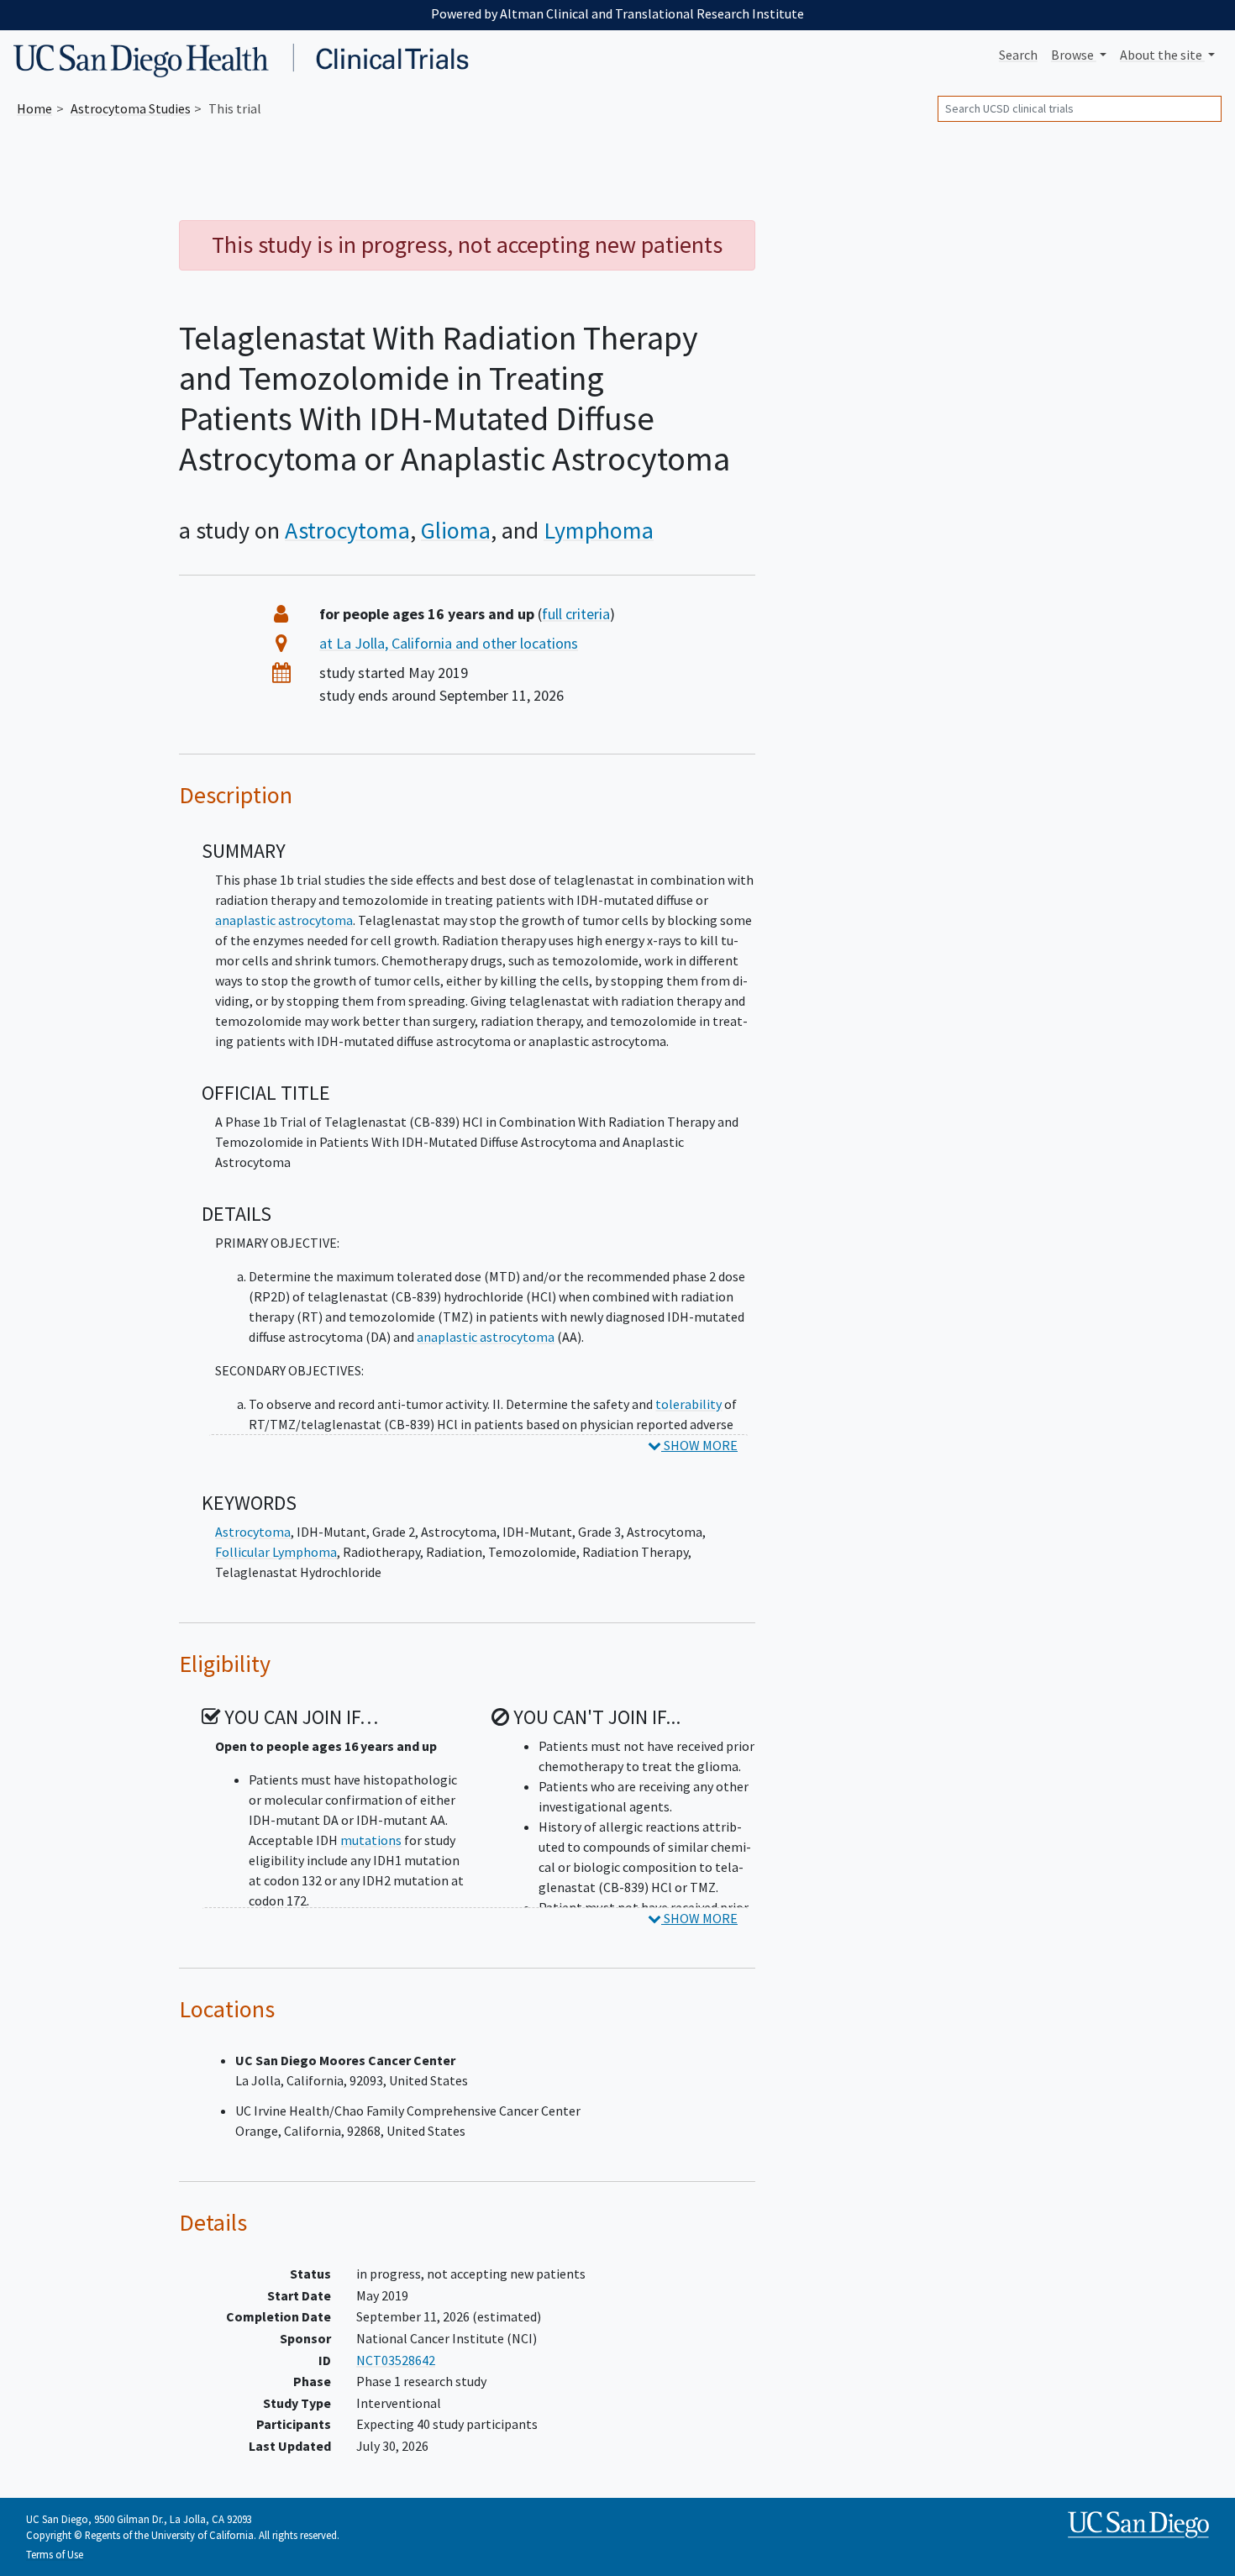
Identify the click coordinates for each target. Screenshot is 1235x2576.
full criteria (576, 614)
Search (1018, 55)
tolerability (688, 1404)
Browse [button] (1074, 55)
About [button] (1161, 55)
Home (34, 108)
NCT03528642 (396, 2360)
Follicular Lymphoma (276, 1552)
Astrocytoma (347, 530)
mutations (371, 1840)
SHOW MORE (699, 1445)
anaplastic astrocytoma (284, 920)
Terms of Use (55, 2554)
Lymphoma (599, 530)
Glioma (456, 530)
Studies (131, 108)
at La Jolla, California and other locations (449, 643)
